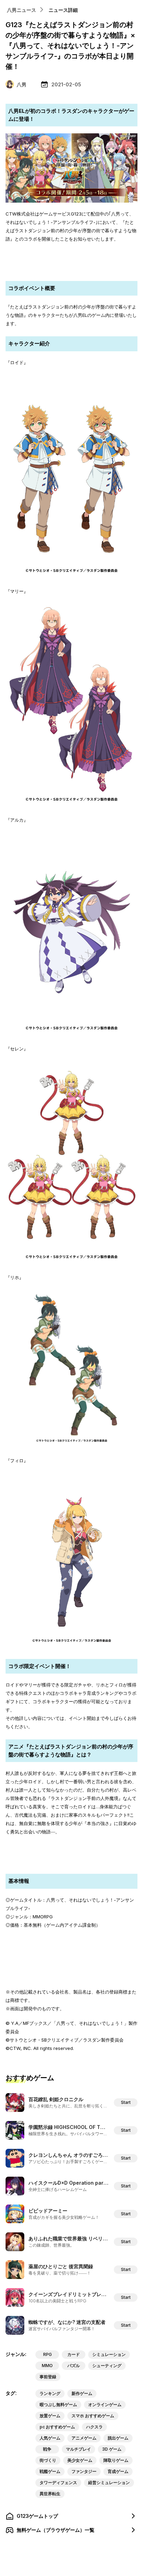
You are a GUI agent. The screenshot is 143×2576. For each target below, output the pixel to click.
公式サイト (72, 1846)
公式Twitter (71, 253)
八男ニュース (22, 10)
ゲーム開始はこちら (72, 268)
